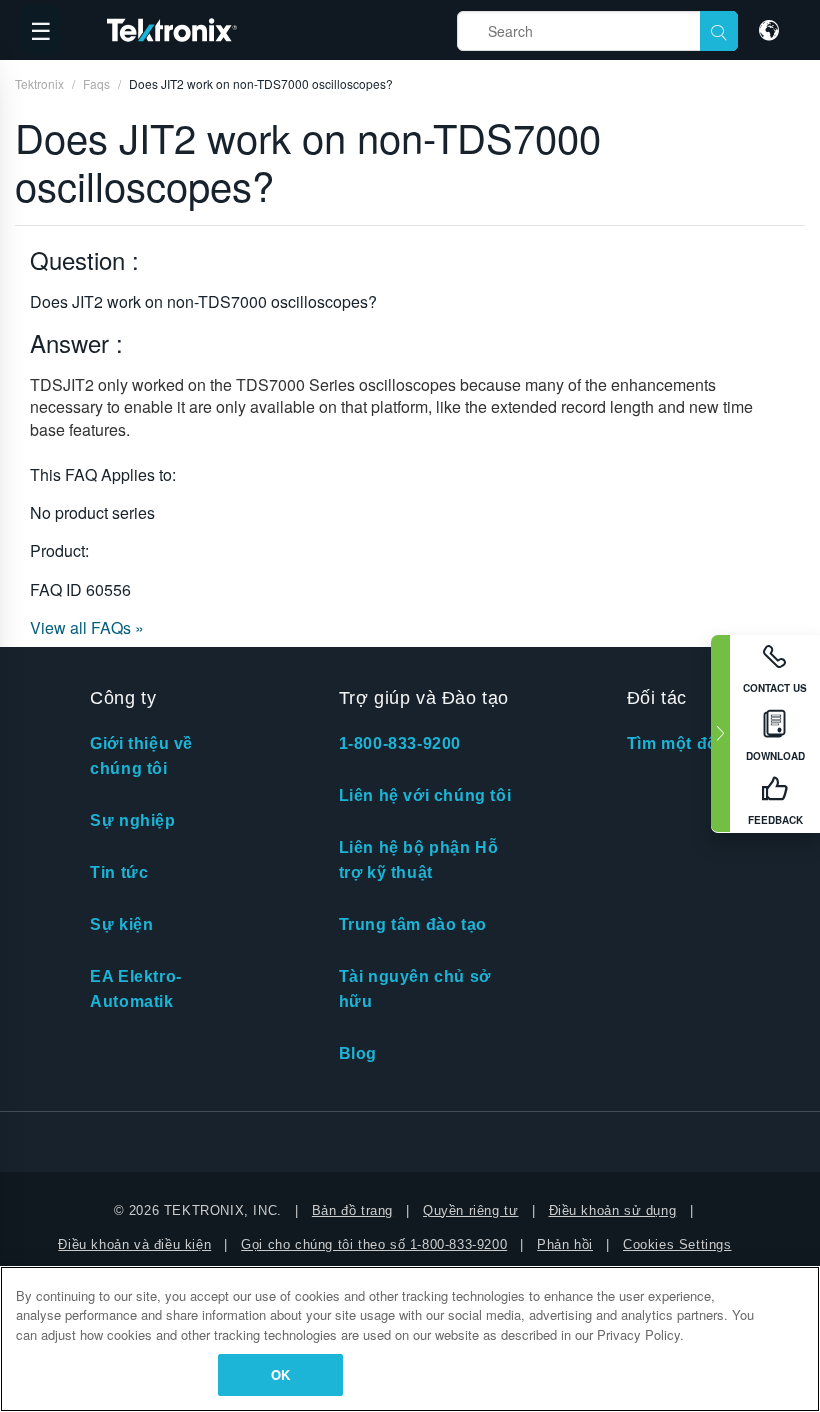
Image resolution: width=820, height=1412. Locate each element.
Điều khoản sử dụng (613, 1210)
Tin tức (119, 872)
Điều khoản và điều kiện (134, 1244)
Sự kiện (121, 924)
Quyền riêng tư (470, 1210)
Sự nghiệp (132, 820)
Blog (358, 1053)
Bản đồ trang (352, 1210)
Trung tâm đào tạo (413, 924)
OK (280, 1374)
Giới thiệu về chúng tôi (141, 756)
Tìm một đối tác (689, 743)
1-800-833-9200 (400, 743)
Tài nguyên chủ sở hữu (415, 989)
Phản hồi (565, 1244)
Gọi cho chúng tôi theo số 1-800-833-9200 (374, 1244)
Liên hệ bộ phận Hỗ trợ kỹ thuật (419, 860)
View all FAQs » (87, 627)
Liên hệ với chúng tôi (425, 795)
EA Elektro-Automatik (136, 989)
